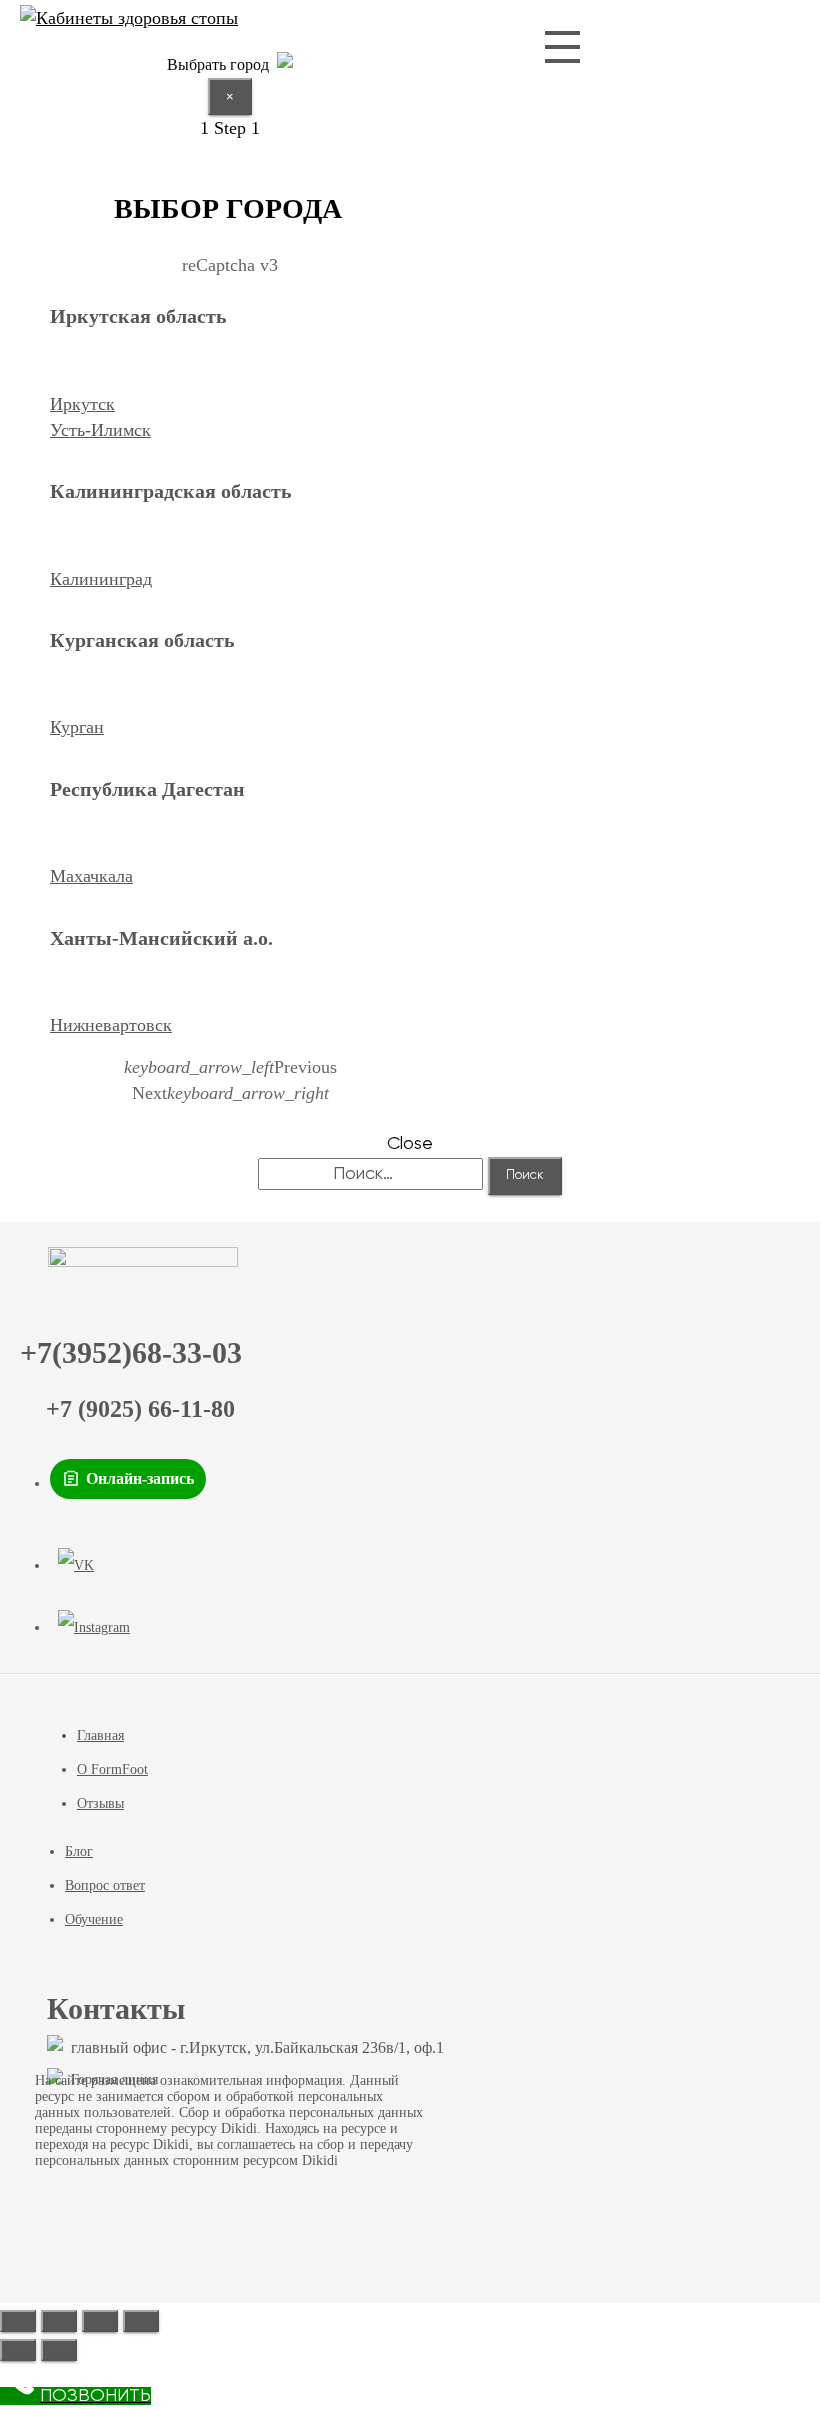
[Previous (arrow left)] (18, 2350)
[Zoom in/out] (141, 2321)
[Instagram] (94, 1628)
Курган (77, 727)
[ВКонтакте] (76, 1566)
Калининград (101, 579)
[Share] (59, 2321)
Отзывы (100, 1803)
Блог (79, 1851)
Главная (100, 1735)
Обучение (94, 1919)
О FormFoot (112, 1769)
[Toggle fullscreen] (100, 2321)
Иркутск (82, 404)
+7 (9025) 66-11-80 (140, 1409)
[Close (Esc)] (18, 2321)
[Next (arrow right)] (59, 2350)
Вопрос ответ (105, 1885)
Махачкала (91, 876)
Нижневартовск (111, 1025)
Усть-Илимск (100, 430)
